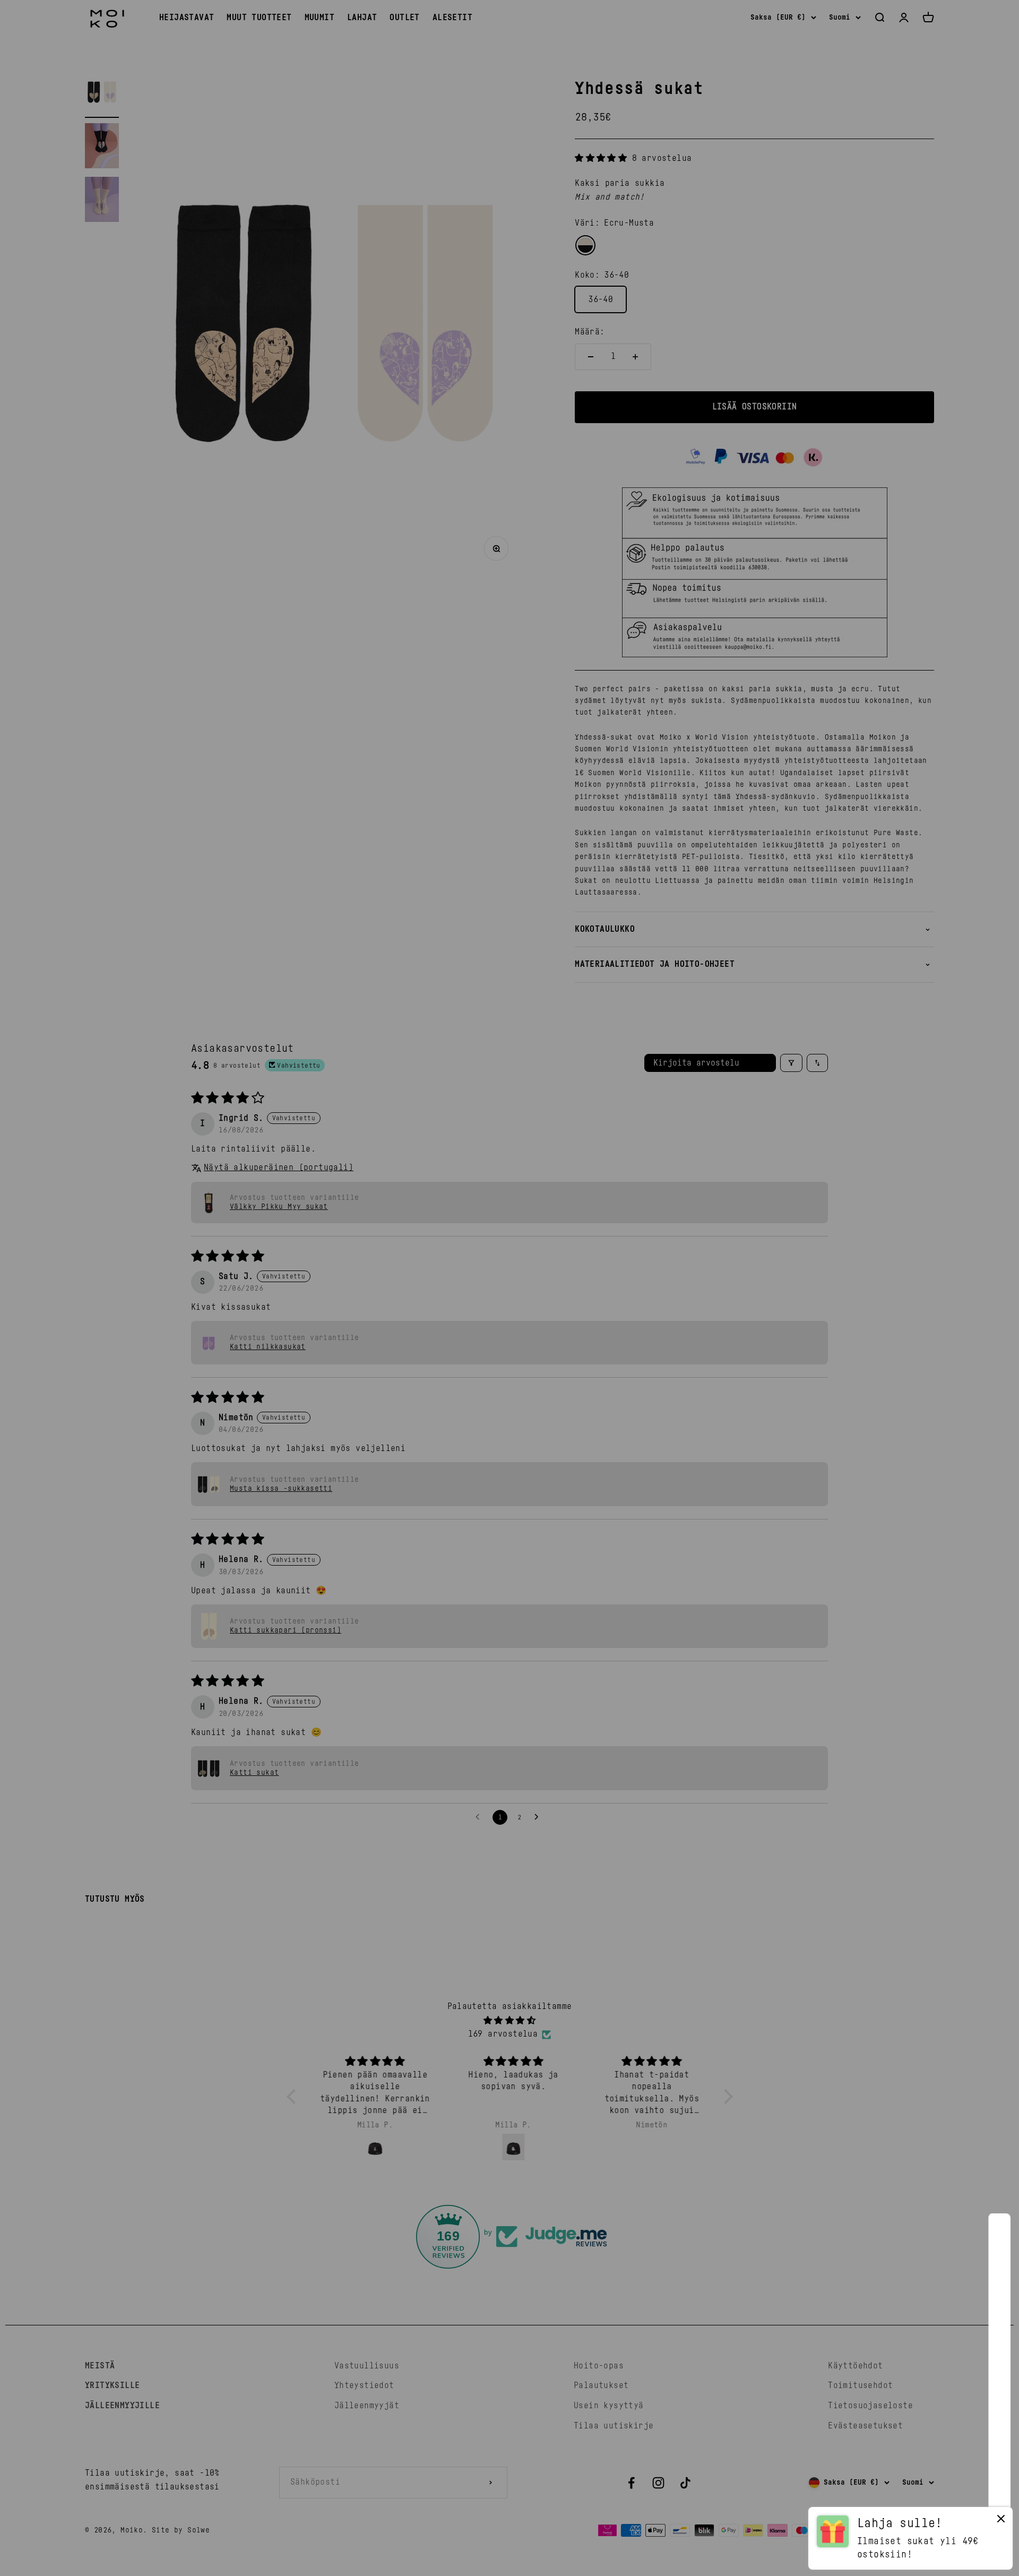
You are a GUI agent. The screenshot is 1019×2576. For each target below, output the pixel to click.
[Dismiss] (1001, 2521)
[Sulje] (988, 2235)
